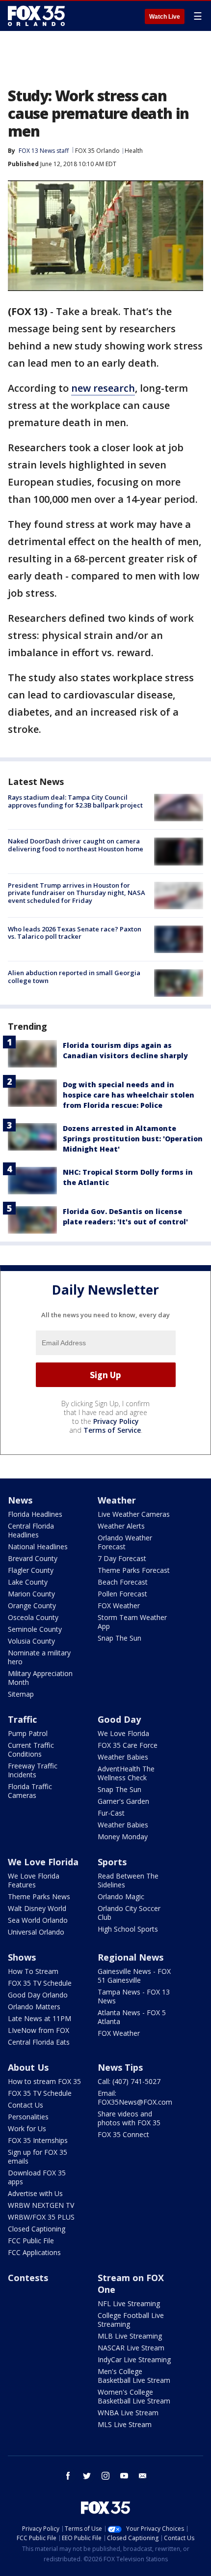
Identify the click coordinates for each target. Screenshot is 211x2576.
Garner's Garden (123, 1801)
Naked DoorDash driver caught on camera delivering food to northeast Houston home (76, 845)
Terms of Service (112, 1430)
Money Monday (123, 1837)
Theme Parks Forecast (134, 1570)
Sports (112, 1862)
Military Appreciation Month (40, 1678)
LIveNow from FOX (39, 2030)
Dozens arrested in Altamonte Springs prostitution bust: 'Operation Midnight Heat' (133, 1139)
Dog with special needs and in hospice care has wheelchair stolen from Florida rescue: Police (129, 1095)
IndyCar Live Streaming (134, 2359)
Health (134, 151)
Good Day (119, 1719)
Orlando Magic (121, 1896)
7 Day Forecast (122, 1558)
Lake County (28, 1582)
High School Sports (128, 1929)
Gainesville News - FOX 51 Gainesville (134, 1976)
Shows (22, 1957)
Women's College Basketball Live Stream (134, 2396)
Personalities (28, 2117)
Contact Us (26, 2105)
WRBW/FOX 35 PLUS (41, 2217)
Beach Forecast (123, 1582)
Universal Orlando (36, 1932)
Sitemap (21, 1694)
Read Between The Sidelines (128, 1880)
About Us (28, 2067)
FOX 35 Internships (38, 2140)
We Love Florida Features (34, 1880)
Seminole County (35, 1629)
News (20, 1500)
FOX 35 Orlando (97, 151)
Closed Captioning (37, 2229)
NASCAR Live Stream (131, 2348)
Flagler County (31, 1570)
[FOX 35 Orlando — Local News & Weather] (36, 16)
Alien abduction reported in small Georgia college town (74, 977)
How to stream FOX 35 (44, 2081)
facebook (68, 2476)
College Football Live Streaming (131, 2320)
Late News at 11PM (40, 2018)
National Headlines (38, 1547)
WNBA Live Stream (128, 2413)
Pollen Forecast (122, 1594)
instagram (105, 2476)
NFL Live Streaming (129, 2303)
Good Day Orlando (38, 1995)
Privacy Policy (116, 1421)
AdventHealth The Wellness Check (126, 1773)
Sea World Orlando (38, 1920)
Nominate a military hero (39, 1657)
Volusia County (31, 1641)
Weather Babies (123, 1757)
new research (103, 388)
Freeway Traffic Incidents (33, 1770)
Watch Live (165, 17)
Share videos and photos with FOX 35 (129, 2118)
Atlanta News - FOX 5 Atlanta (132, 2017)
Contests (28, 2278)
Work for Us (27, 2128)
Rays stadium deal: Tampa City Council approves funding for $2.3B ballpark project (75, 801)
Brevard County (33, 1558)
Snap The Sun (119, 1638)
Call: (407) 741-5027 (129, 2081)
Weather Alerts (121, 1526)
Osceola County (33, 1617)
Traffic (22, 1719)
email (143, 2476)
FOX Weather (119, 1606)
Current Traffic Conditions (31, 1750)
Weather (117, 1500)
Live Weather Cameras (134, 1514)
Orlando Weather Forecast (125, 1542)
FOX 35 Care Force (128, 1745)
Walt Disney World (37, 1908)
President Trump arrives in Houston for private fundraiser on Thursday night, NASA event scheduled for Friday (77, 893)
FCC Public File (31, 2241)
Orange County (32, 1606)
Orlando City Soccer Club (129, 1913)
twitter (87, 2476)
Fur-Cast (111, 1813)
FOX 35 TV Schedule (40, 1983)
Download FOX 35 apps (37, 2177)
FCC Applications (34, 2252)
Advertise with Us (35, 2193)
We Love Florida (123, 1733)
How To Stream (33, 1971)
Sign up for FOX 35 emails (38, 2156)
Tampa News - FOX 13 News (134, 1996)
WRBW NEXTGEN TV (41, 2205)
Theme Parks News (39, 1896)
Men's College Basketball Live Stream (134, 2376)
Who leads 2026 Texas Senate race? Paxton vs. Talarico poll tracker (75, 933)
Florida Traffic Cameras (30, 1791)
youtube (124, 2476)
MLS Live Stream (125, 2424)
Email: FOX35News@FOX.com (135, 2098)
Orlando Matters (34, 2007)
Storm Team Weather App (132, 1622)
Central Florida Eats (39, 2042)
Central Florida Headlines (31, 1530)
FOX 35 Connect (123, 2134)
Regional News (131, 1957)
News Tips (120, 2067)
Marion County (31, 1594)
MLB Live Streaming (130, 2336)
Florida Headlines (35, 1514)
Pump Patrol (28, 1733)
